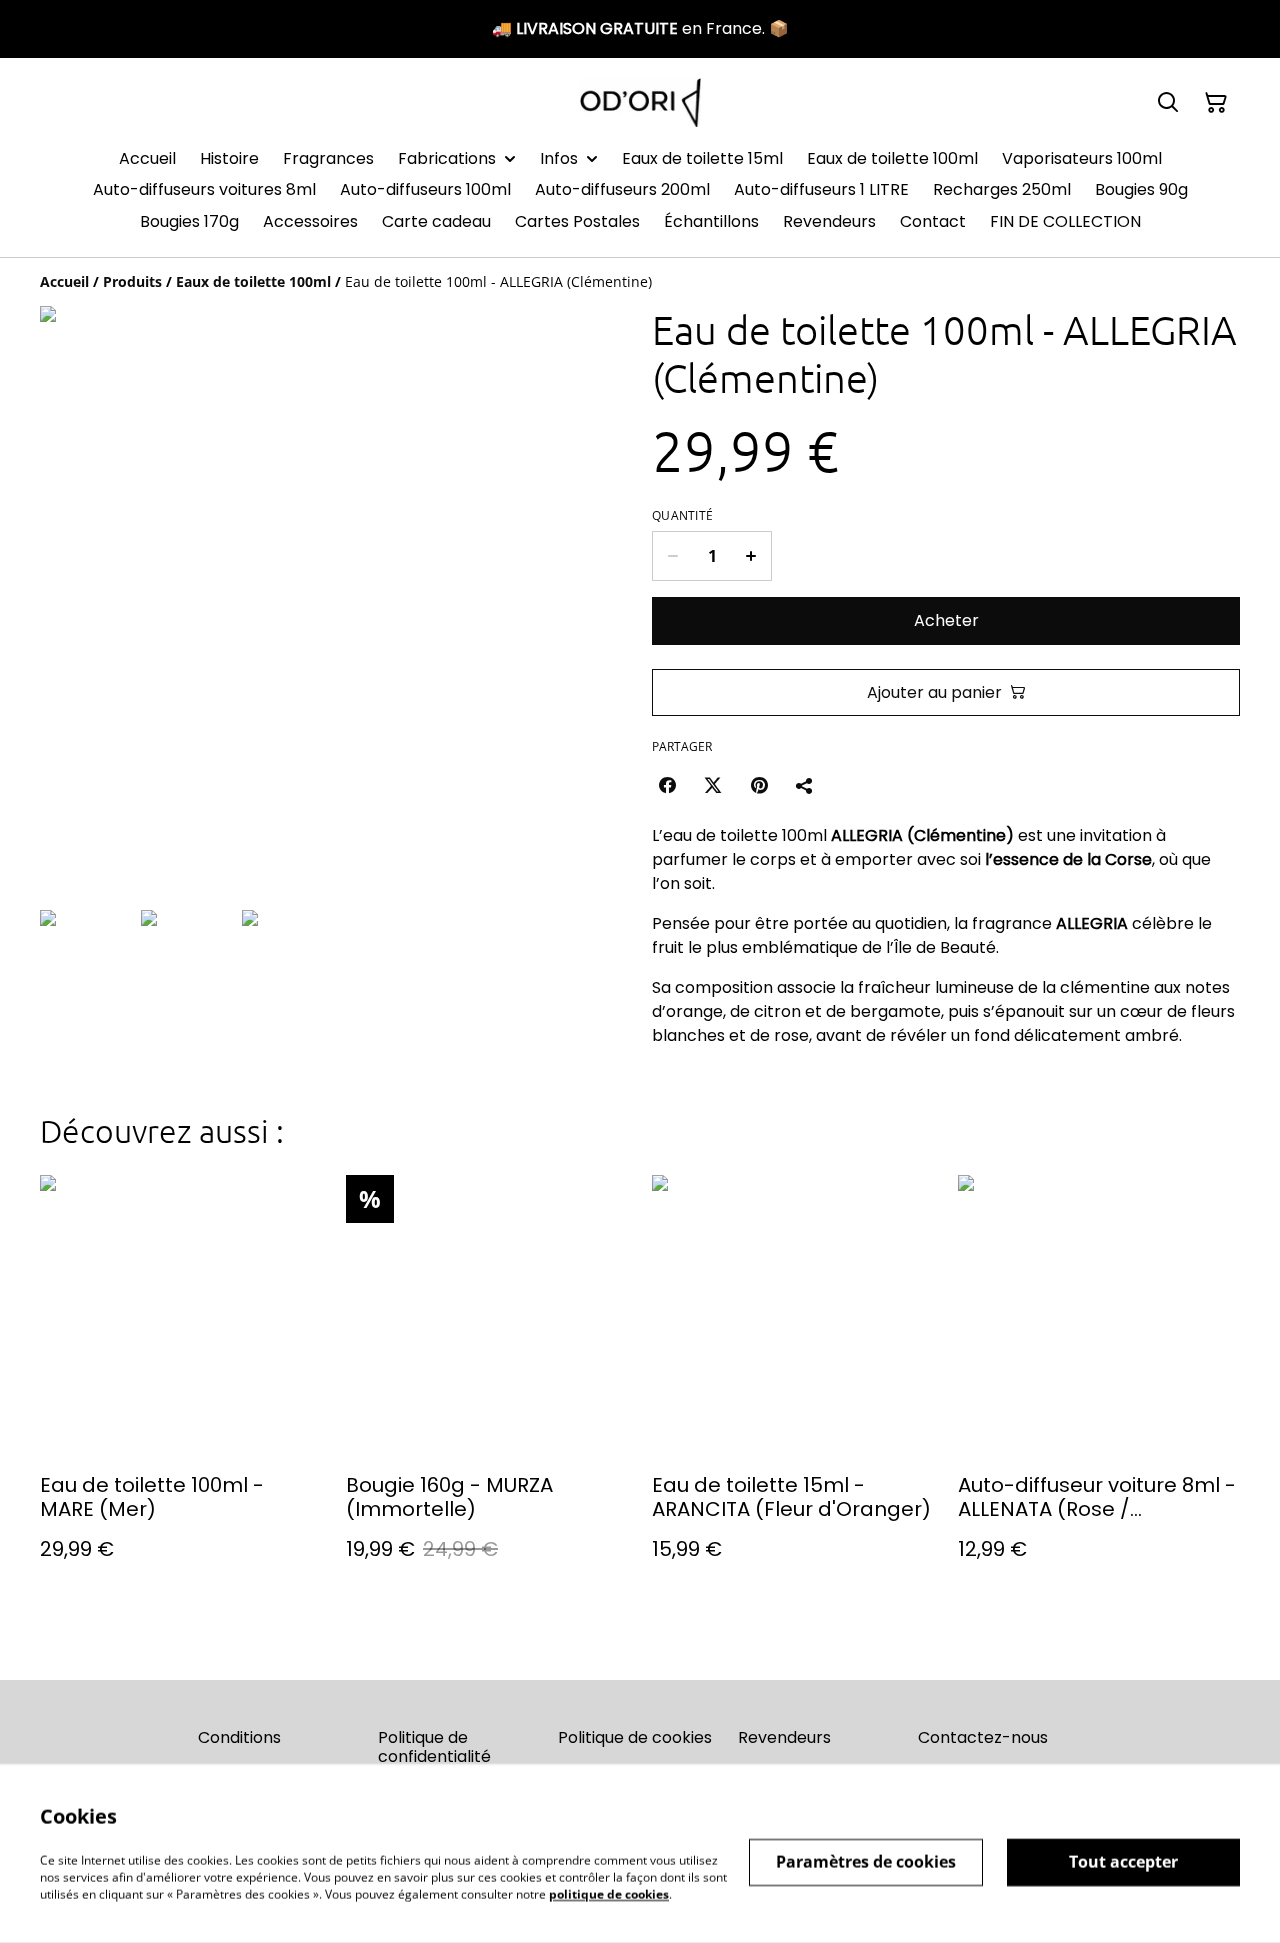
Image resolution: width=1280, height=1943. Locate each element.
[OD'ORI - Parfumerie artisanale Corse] (640, 102)
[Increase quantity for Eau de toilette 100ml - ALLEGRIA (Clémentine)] (751, 556)
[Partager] (805, 785)
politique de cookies (609, 1893)
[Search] (1168, 103)
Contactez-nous (983, 1737)
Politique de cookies (635, 1737)
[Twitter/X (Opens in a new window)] (713, 785)
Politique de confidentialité (434, 1747)
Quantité (682, 516)
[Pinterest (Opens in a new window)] (759, 785)
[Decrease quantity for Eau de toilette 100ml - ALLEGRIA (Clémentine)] (672, 556)
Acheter (946, 620)
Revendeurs (784, 1737)
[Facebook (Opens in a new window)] (667, 785)
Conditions (239, 1737)
